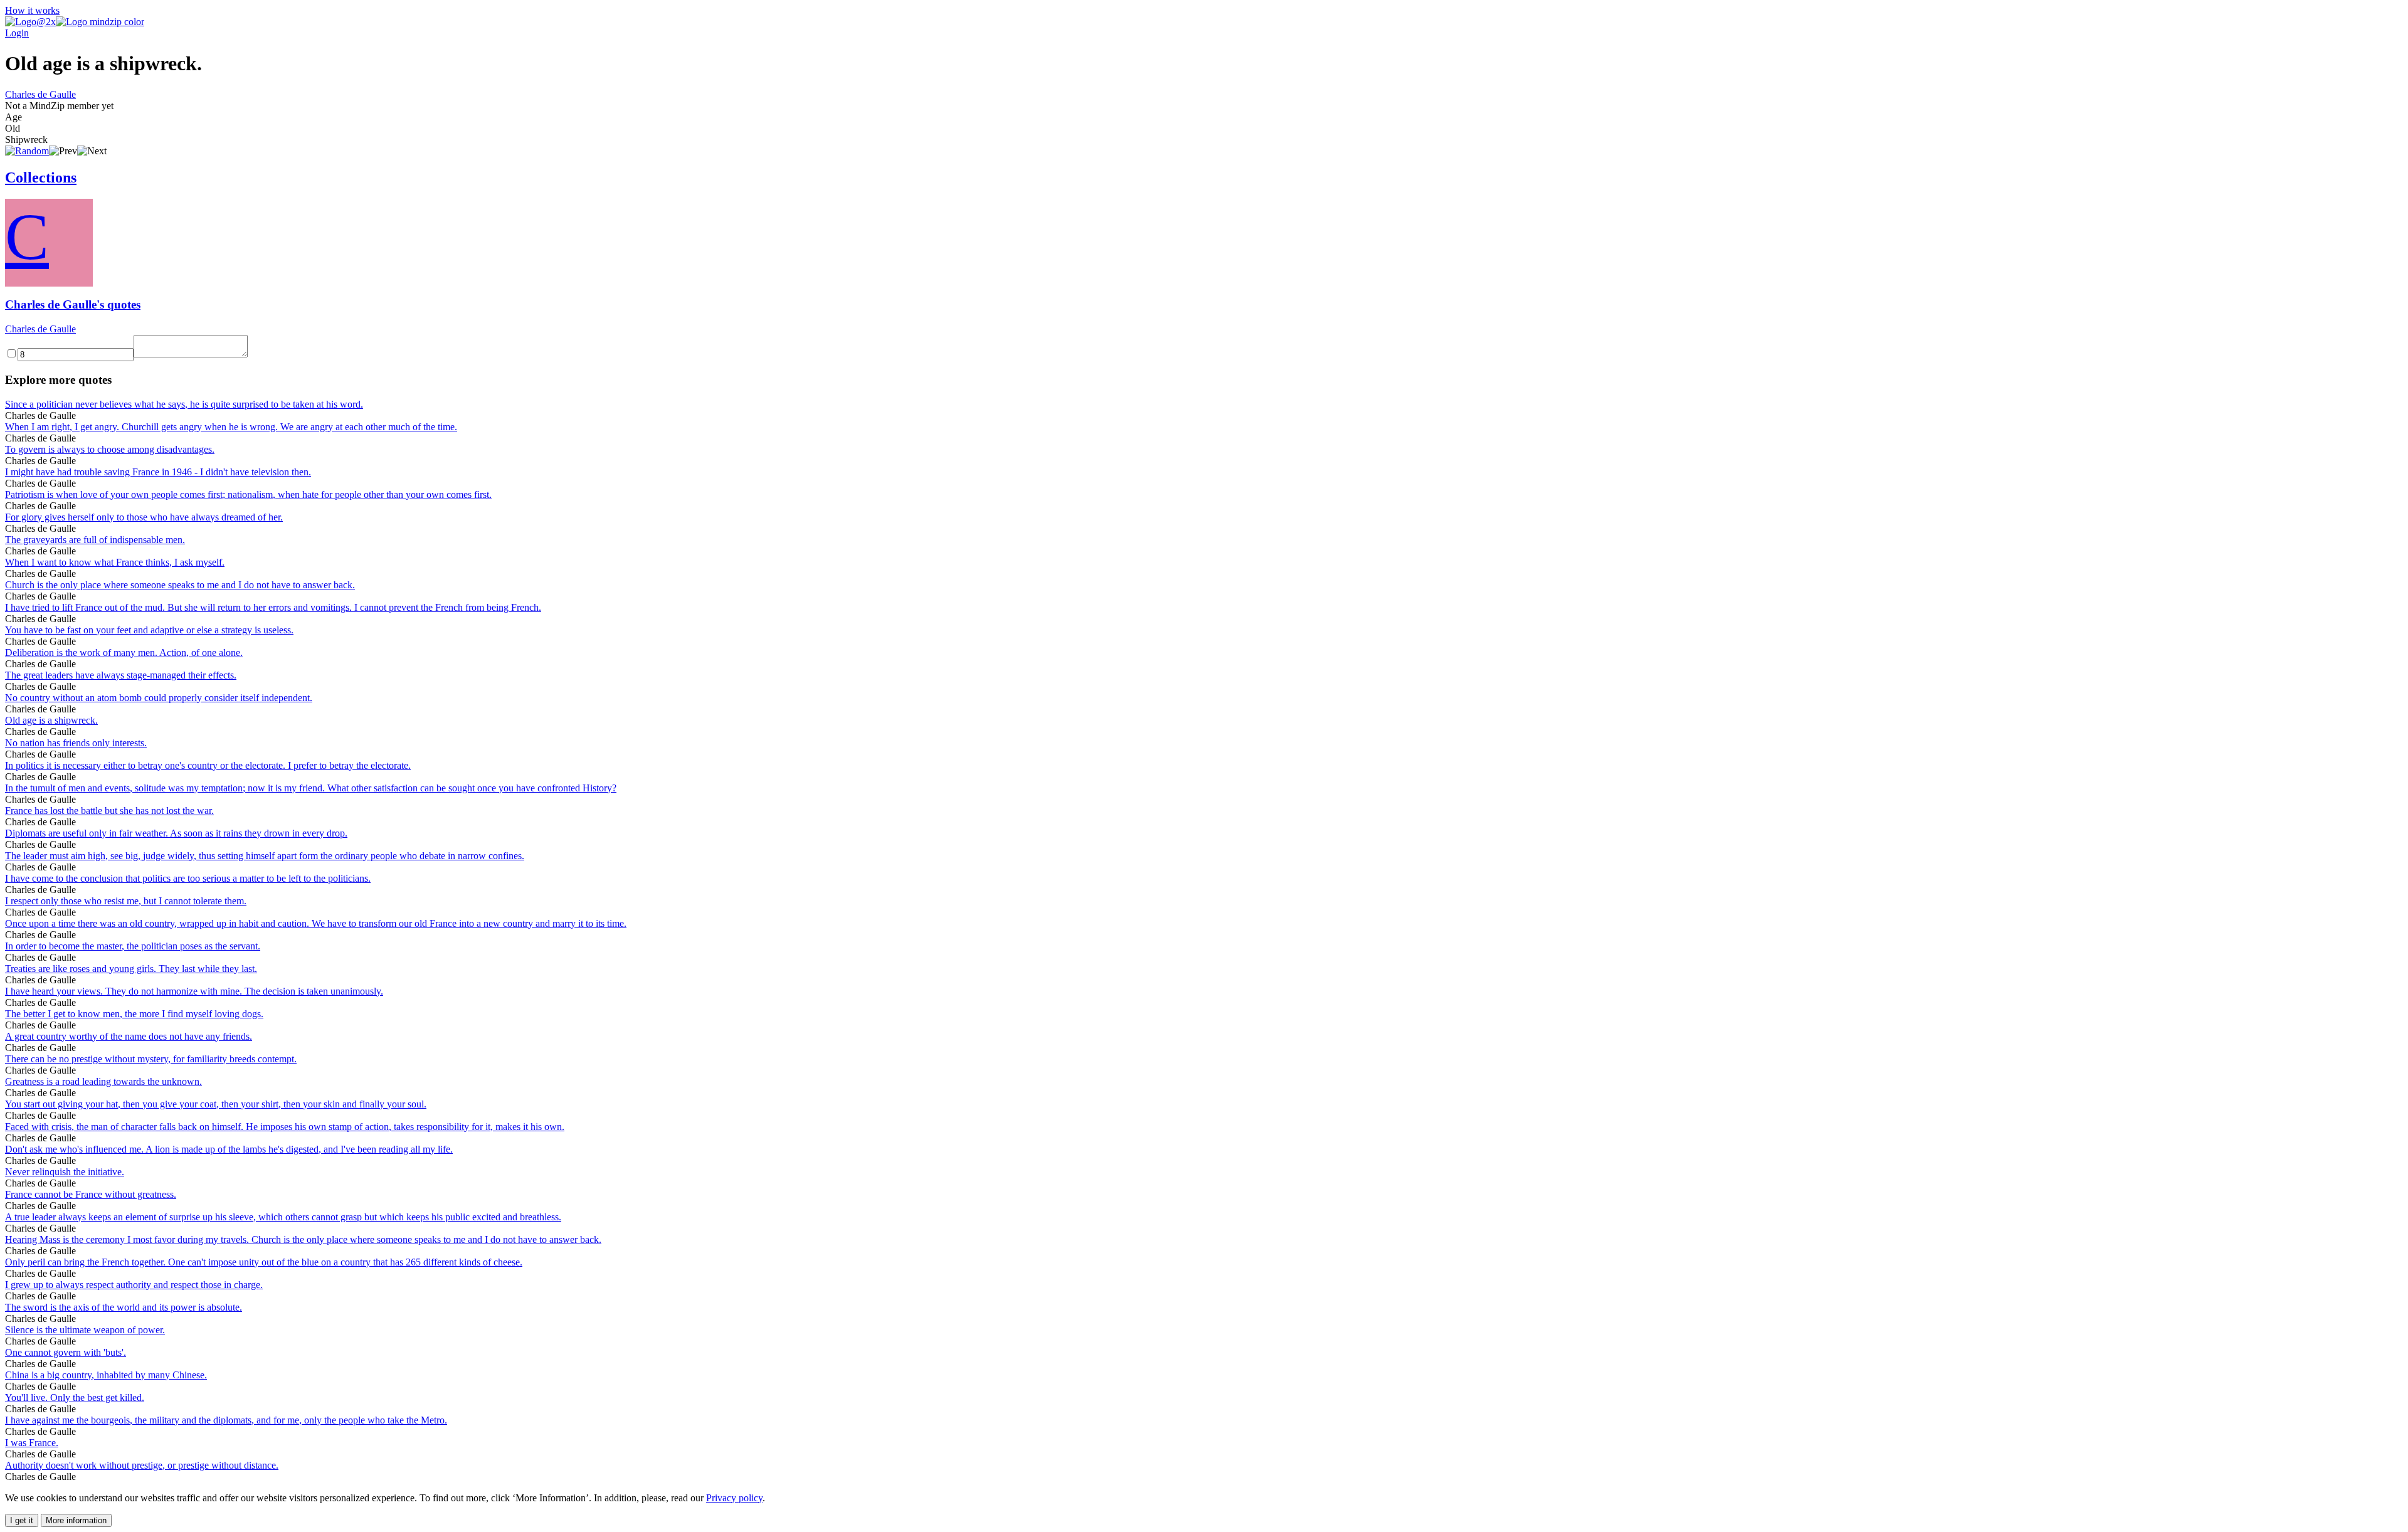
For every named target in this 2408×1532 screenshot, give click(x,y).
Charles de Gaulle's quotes (73, 304)
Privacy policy (734, 1498)
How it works (32, 10)
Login (17, 33)
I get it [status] (22, 1520)
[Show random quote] (27, 151)
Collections (41, 177)
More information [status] (76, 1520)
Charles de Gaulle (40, 94)
